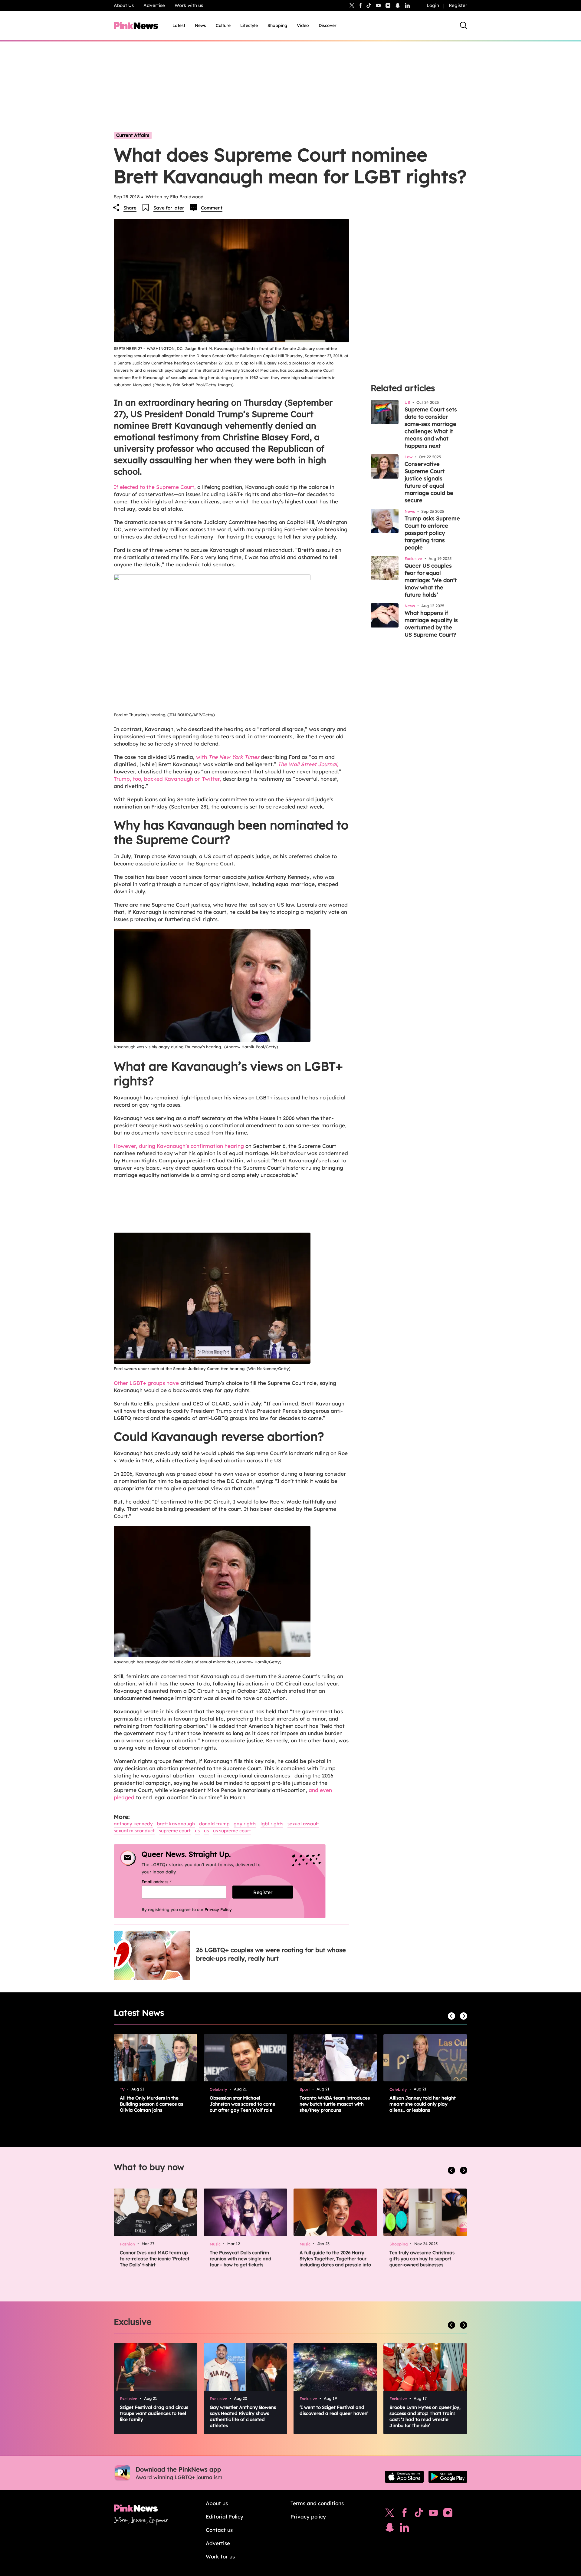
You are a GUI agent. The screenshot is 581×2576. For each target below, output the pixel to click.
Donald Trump (214, 1824)
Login (433, 5)
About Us (124, 5)
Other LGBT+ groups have (146, 1383)
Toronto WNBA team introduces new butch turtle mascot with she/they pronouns (335, 2104)
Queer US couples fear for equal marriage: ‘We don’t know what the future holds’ (431, 580)
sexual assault (303, 1824)
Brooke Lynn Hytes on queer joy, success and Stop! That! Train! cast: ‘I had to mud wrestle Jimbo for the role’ (425, 2416)
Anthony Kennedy (133, 1824)
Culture (223, 25)
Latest (179, 25)
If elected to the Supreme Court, (156, 487)
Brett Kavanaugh (176, 1824)
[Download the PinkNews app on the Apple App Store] (404, 2477)
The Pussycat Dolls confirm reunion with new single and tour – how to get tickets (241, 2259)
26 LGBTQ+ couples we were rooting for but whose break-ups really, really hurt (271, 1954)
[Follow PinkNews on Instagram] (448, 2514)
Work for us (220, 2556)
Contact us (219, 2530)
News (200, 25)
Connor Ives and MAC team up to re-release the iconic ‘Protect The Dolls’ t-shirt (155, 2259)
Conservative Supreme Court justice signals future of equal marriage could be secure (429, 482)
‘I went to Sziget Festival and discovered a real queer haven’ (334, 2410)
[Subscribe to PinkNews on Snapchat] (390, 2529)
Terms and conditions (317, 2503)
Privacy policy (308, 2517)
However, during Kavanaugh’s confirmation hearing (180, 1146)
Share (130, 208)
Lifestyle (249, 25)
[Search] (464, 25)
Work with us (189, 5)
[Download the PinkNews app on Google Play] (448, 2477)
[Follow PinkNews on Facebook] (404, 2514)
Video (303, 25)
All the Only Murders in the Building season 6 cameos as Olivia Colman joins (151, 2104)
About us (217, 2503)
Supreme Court (175, 1831)
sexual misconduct (134, 1831)
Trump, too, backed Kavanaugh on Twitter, (167, 779)
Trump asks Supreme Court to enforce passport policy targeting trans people (432, 533)
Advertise (154, 5)
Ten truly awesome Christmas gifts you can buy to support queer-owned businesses (422, 2259)
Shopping (277, 25)
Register (458, 5)
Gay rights (245, 1824)
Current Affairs (133, 135)
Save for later (169, 208)
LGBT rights (272, 1824)
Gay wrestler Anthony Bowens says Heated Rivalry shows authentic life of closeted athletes (243, 2416)
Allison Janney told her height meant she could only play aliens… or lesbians (423, 2104)
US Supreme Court (232, 1831)
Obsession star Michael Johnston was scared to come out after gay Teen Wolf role (243, 2104)
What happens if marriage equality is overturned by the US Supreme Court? (431, 624)
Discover (328, 25)
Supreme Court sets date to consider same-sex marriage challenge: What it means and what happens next (431, 428)
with (228, 757)
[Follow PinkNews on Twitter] (390, 2514)
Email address (164, 1882)
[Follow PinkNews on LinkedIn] (407, 5)
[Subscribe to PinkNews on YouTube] (433, 2514)
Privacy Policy (218, 1909)
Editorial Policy (225, 2517)
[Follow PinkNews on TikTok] (419, 2514)
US (197, 1831)
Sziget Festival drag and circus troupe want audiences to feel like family (154, 2413)
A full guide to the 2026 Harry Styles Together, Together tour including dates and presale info (335, 2259)
